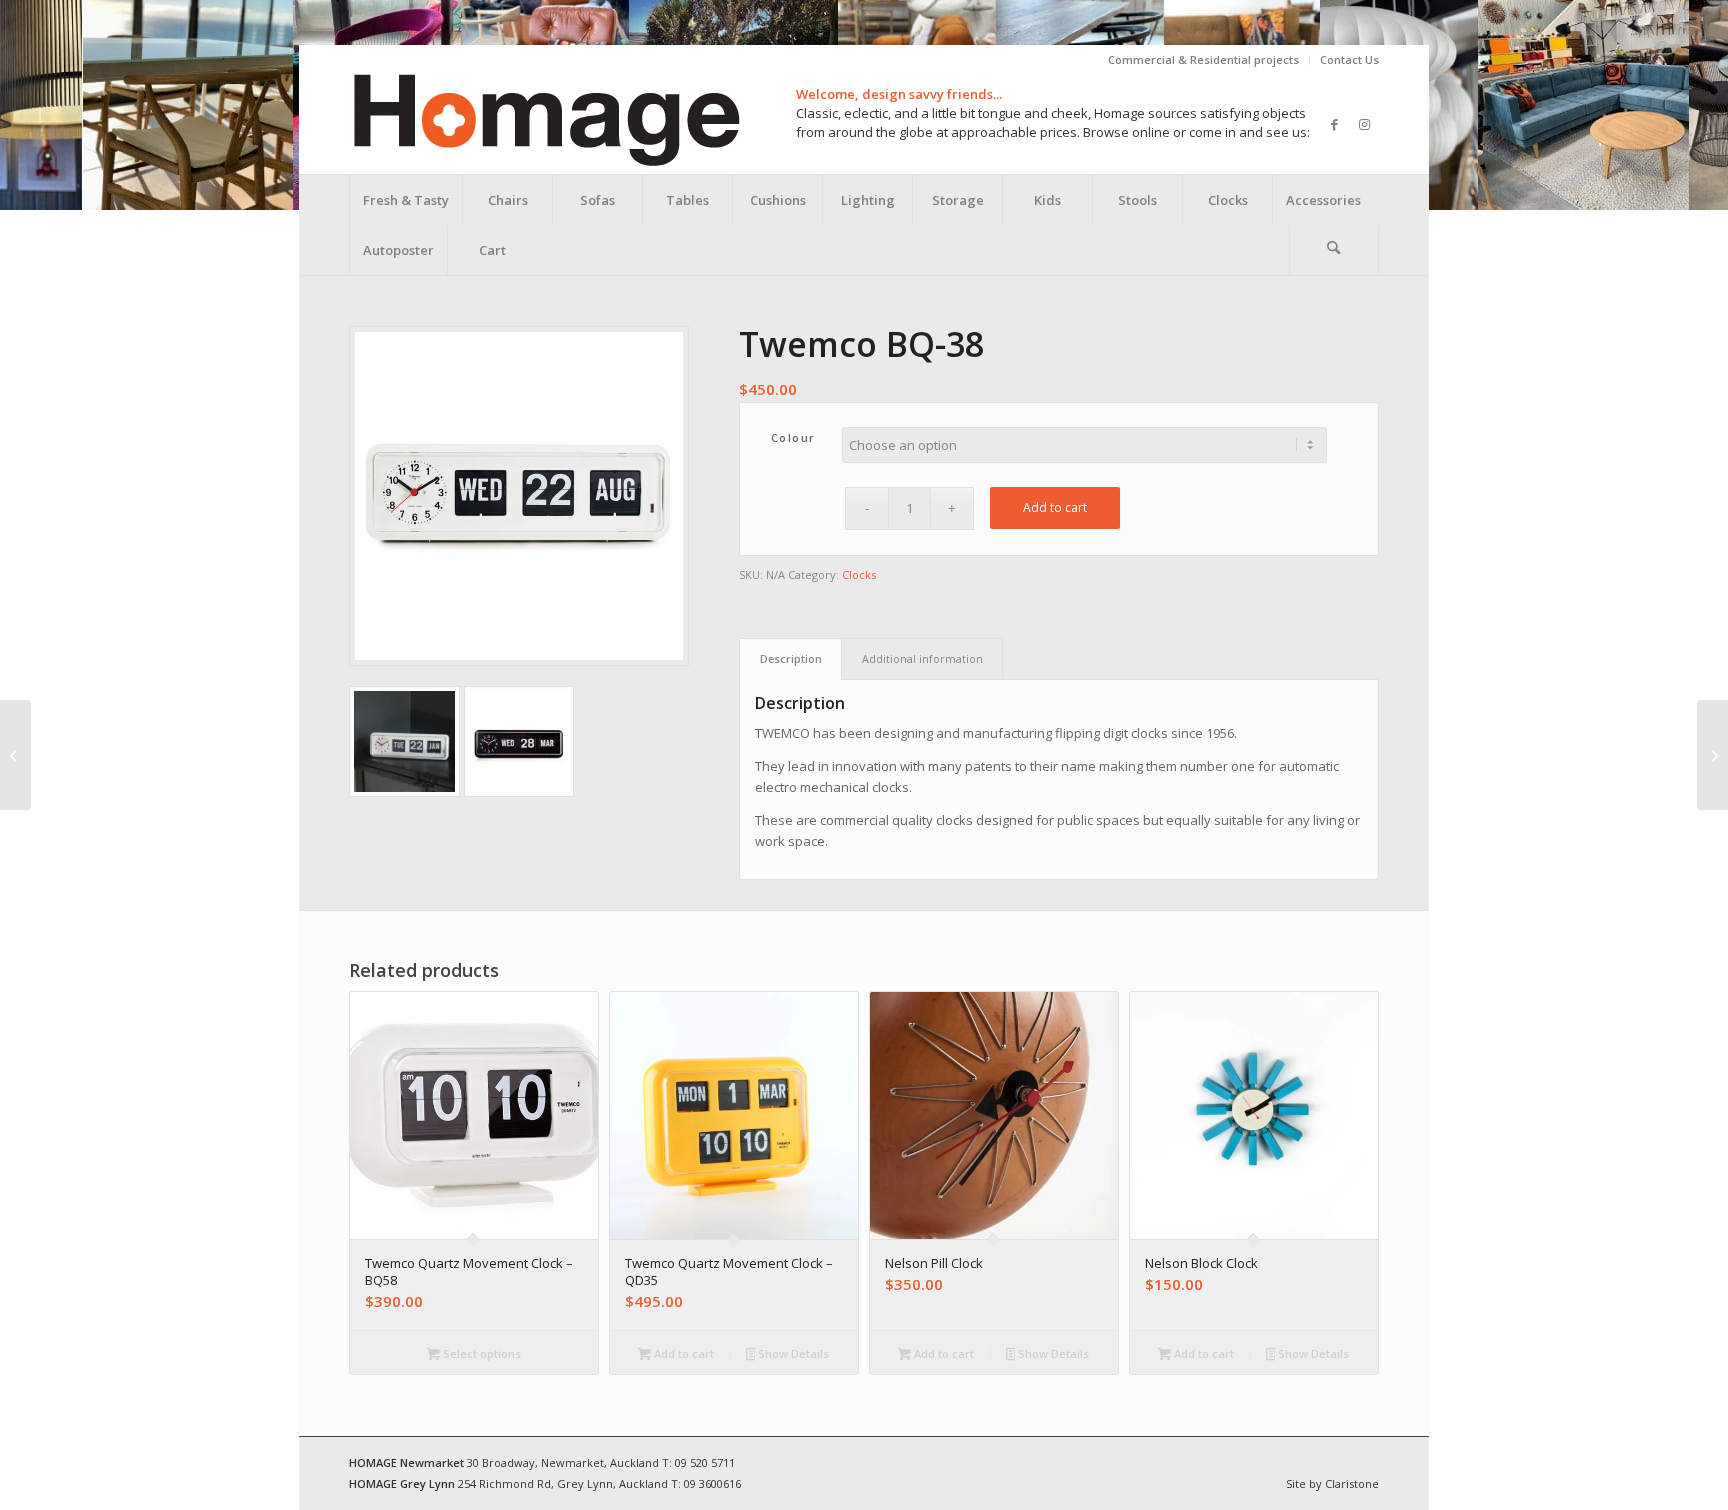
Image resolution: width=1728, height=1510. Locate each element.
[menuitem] (1204, 60)
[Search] (1334, 250)
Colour (793, 437)
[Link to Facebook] (1334, 124)
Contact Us (1349, 59)
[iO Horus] (15, 755)
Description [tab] (791, 658)
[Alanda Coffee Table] (1712, 755)
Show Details (792, 1353)
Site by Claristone (1332, 1483)
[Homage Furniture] (545, 124)
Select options (480, 1353)
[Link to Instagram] (1364, 124)
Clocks (859, 574)
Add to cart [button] (682, 1353)
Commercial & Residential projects (1203, 59)
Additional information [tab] (922, 658)
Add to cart (1055, 507)
